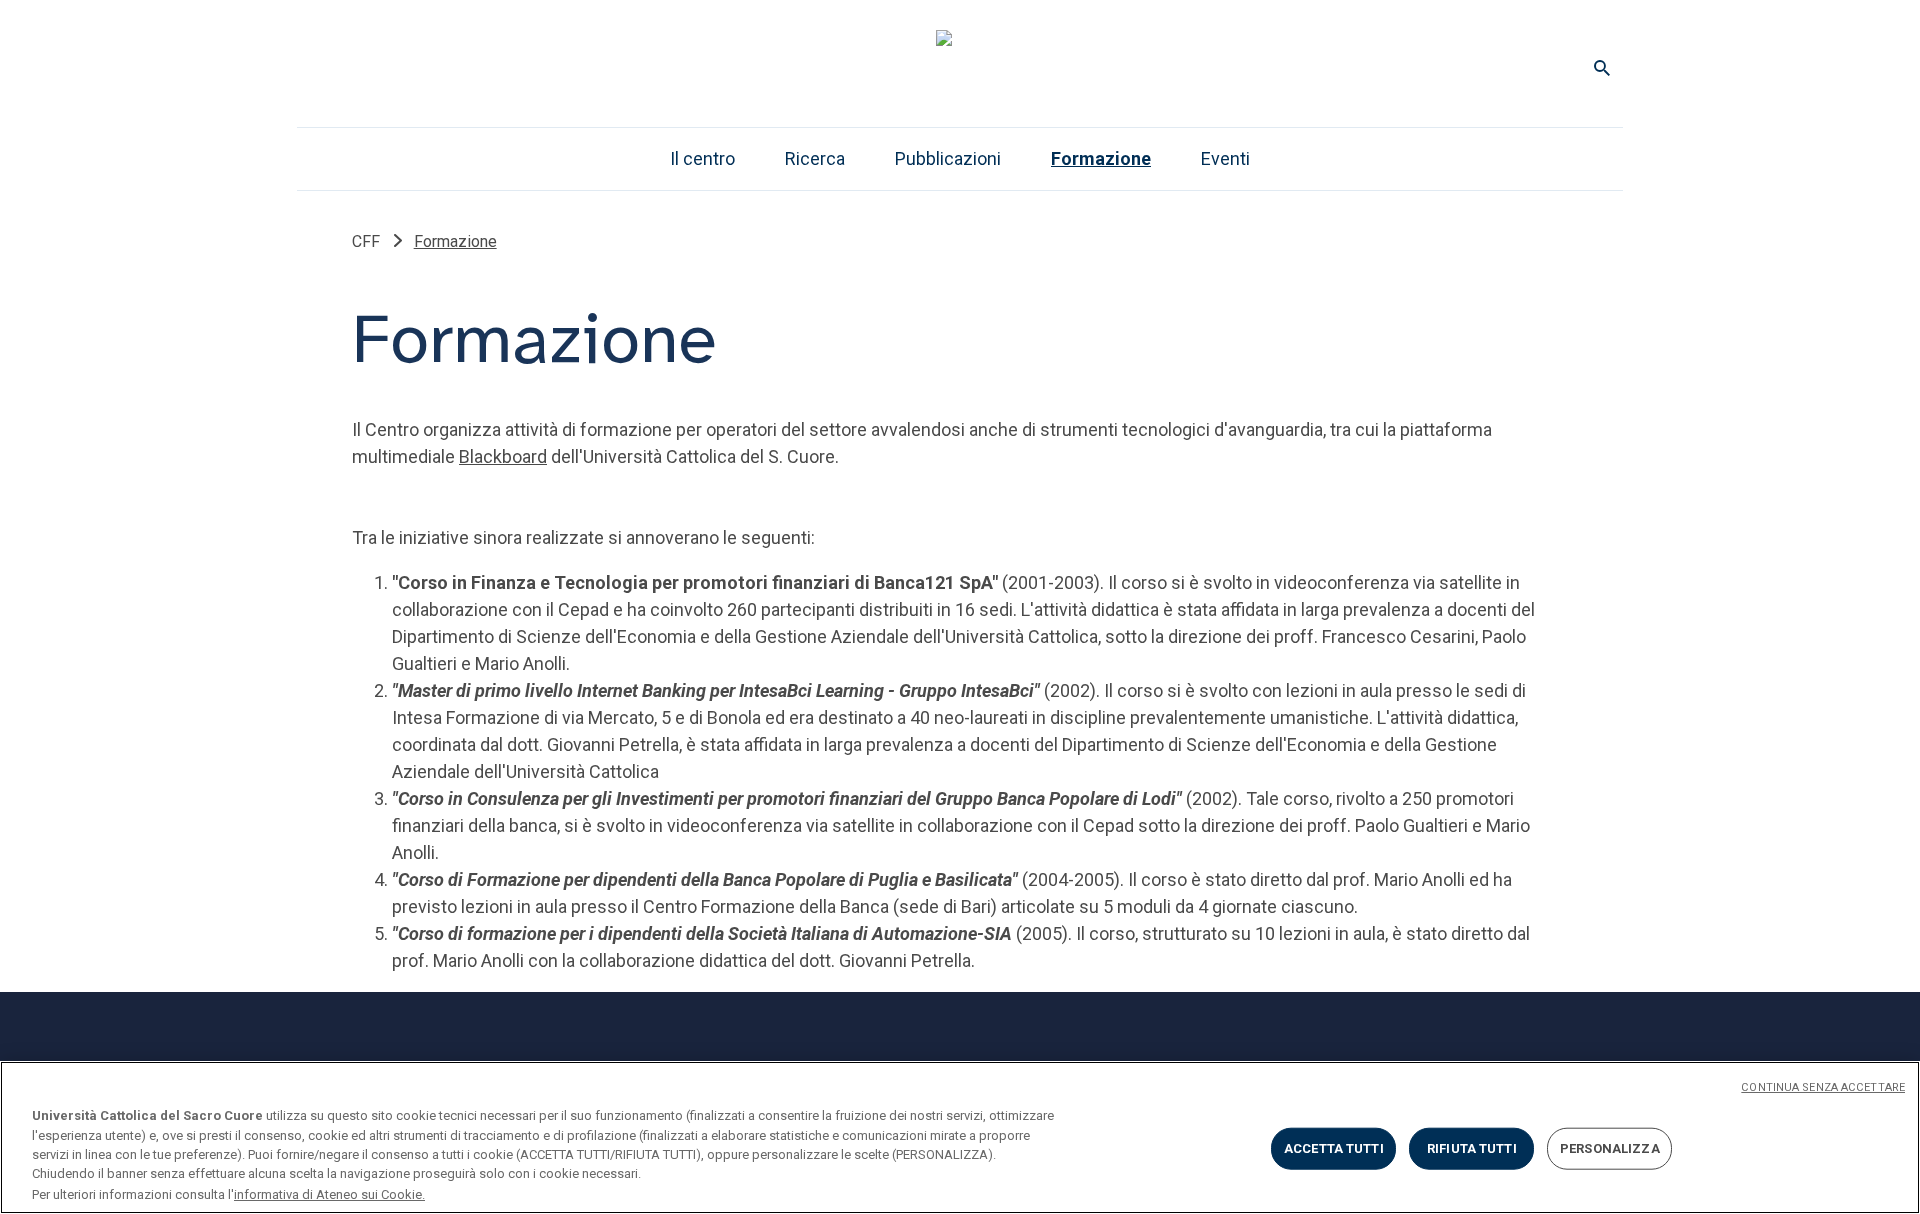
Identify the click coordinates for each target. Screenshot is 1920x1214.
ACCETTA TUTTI (1334, 1148)
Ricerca (815, 158)
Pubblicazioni (948, 158)
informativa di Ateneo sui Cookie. (329, 1193)
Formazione (1101, 158)
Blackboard (503, 456)
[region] (960, 1137)
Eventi (1225, 158)
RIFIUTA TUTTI (1472, 1148)
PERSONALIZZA (1610, 1148)
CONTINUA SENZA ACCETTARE (1823, 1087)
